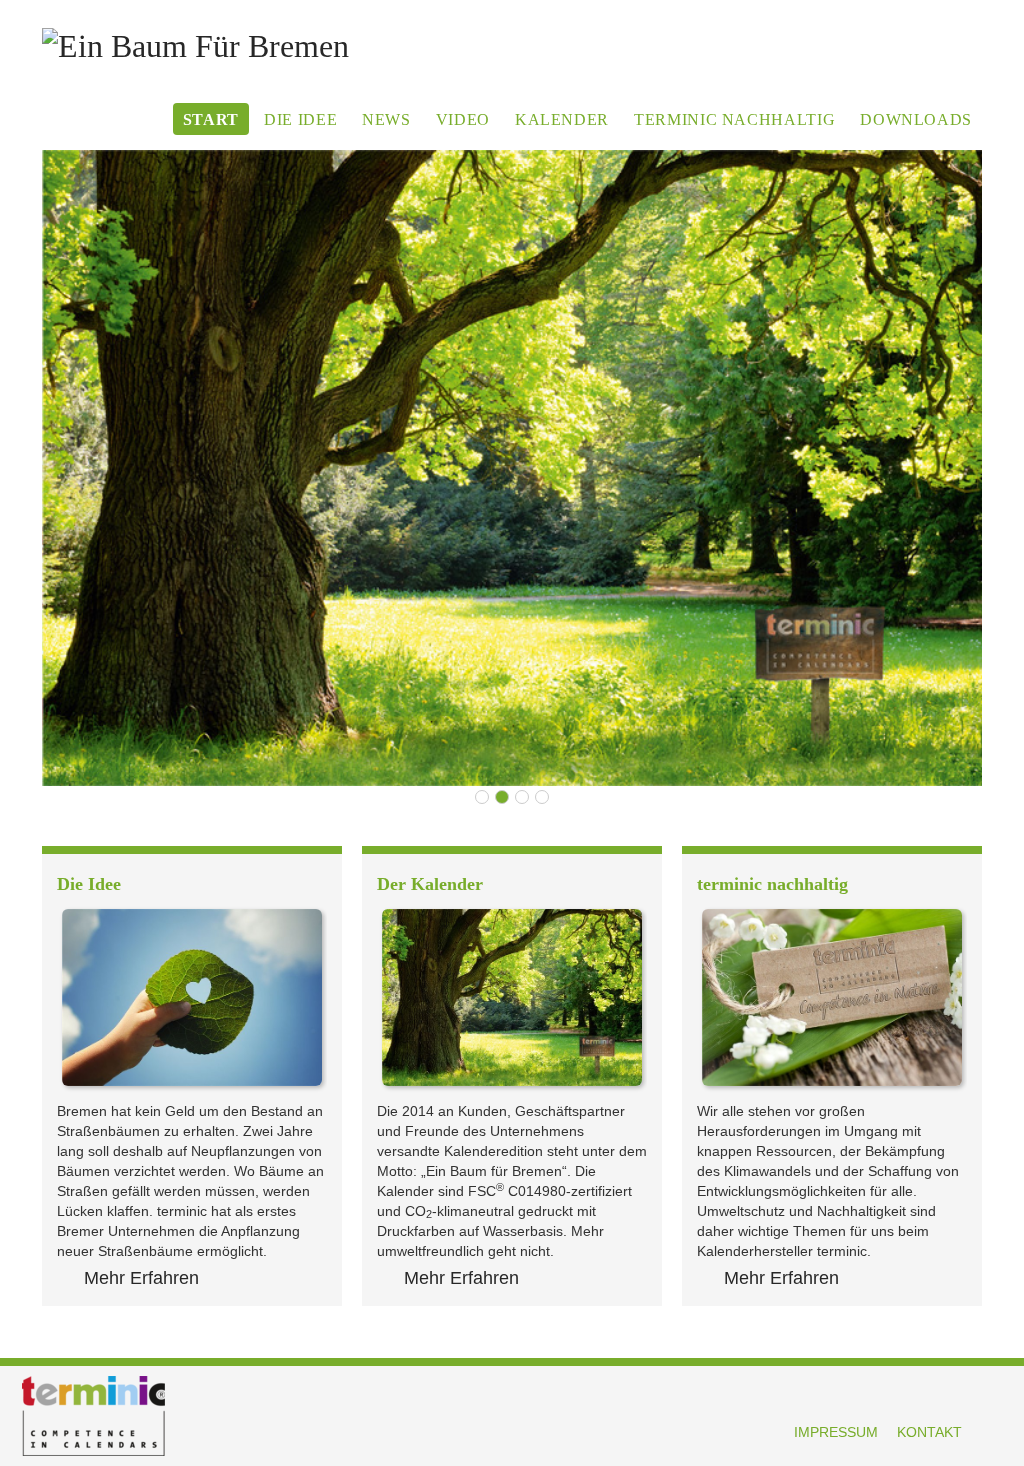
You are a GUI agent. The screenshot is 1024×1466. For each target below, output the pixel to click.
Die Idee (300, 119)
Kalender (562, 119)
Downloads (916, 119)
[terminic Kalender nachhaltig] (832, 997)
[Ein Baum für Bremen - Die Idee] (192, 997)
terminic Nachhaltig (734, 119)
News (386, 119)
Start (211, 119)
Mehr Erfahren (141, 1278)
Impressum (836, 1432)
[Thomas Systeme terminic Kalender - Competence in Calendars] (512, 468)
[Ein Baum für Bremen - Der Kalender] (512, 997)
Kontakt (929, 1432)
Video (463, 119)
